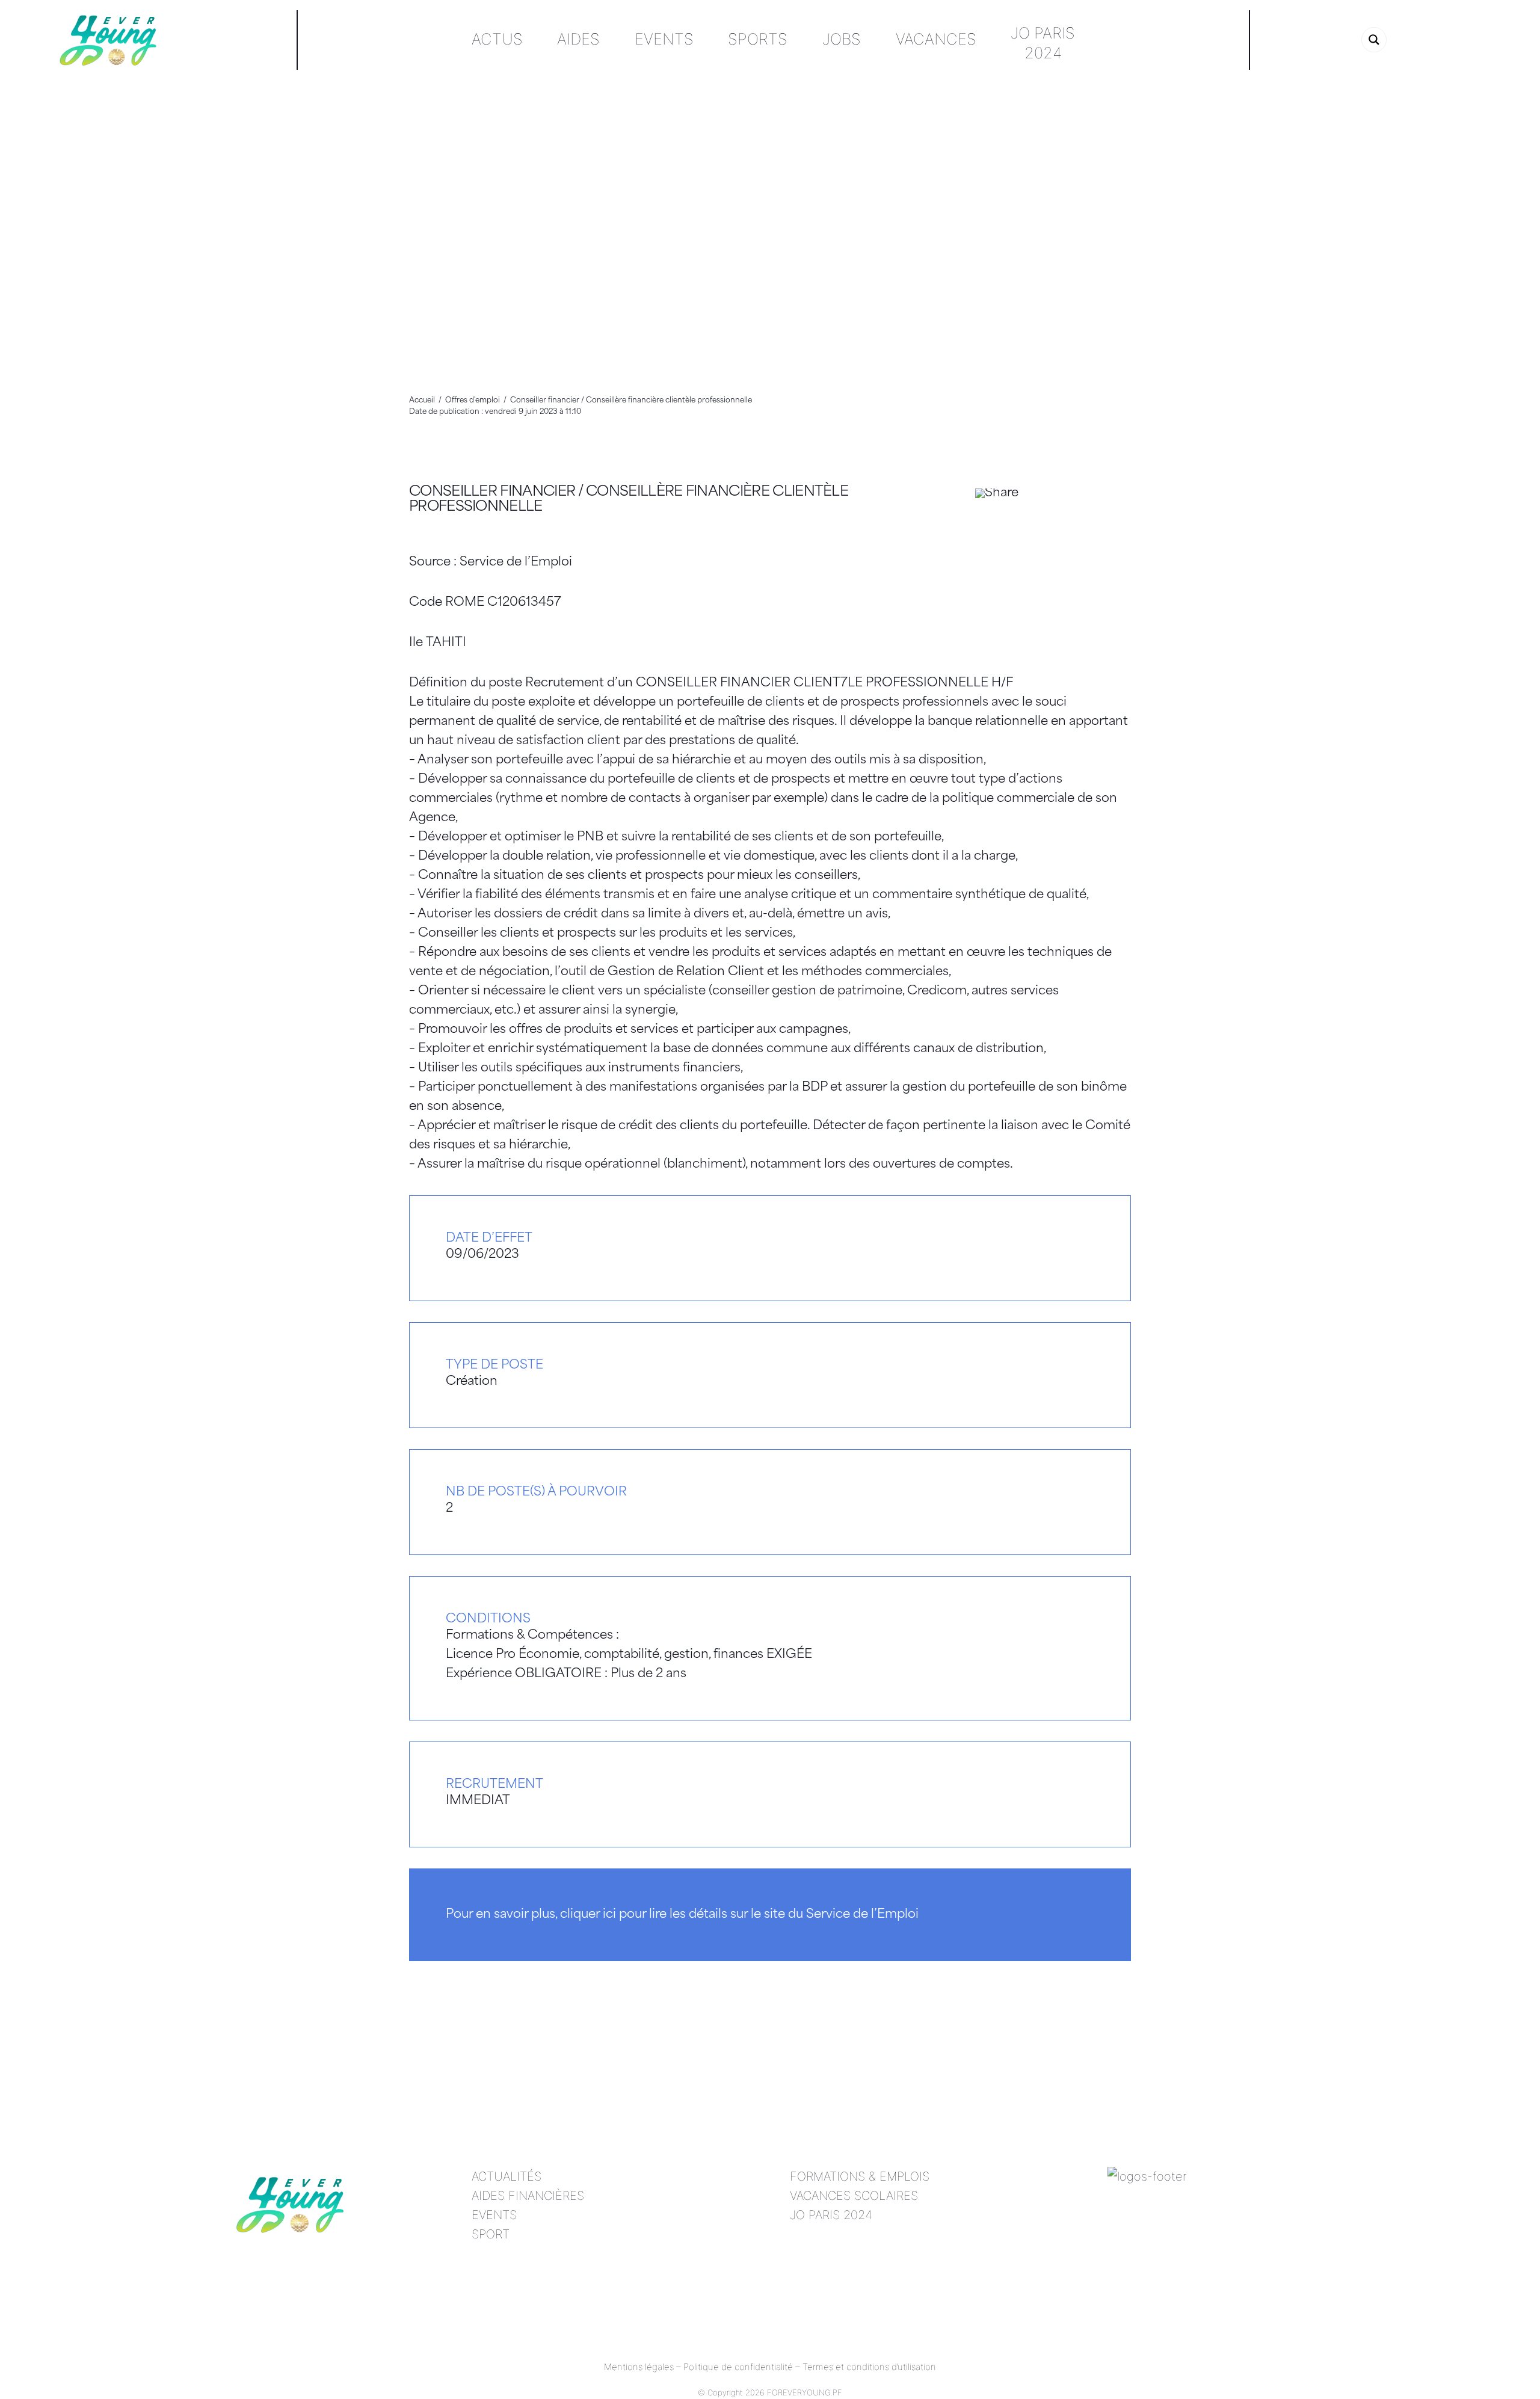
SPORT (491, 2234)
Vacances (936, 39)
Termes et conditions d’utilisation (869, 2367)
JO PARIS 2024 (831, 2215)
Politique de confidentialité (738, 2367)
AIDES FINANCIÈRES (528, 2196)
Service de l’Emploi (516, 562)
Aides (578, 39)
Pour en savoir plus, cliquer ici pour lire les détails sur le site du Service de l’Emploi (682, 1915)
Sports (758, 39)
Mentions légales (639, 2367)
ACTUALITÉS (507, 2176)
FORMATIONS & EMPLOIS (860, 2176)
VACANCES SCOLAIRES (854, 2196)
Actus (497, 39)
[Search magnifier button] (1374, 40)
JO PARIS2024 (1043, 43)
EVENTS (494, 2215)
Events (664, 39)
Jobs (842, 39)
